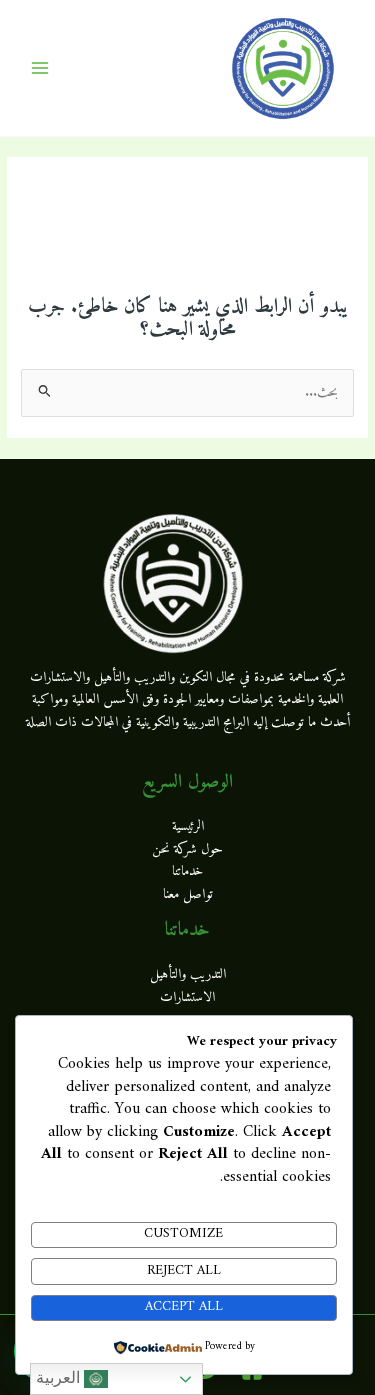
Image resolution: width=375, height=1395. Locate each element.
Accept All (184, 1307)
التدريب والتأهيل (188, 975)
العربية (60, 1377)
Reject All (184, 1271)
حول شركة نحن (187, 850)
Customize (183, 1234)
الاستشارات (187, 998)
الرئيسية (188, 827)
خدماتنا (187, 872)
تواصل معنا (188, 895)
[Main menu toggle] (40, 68)
